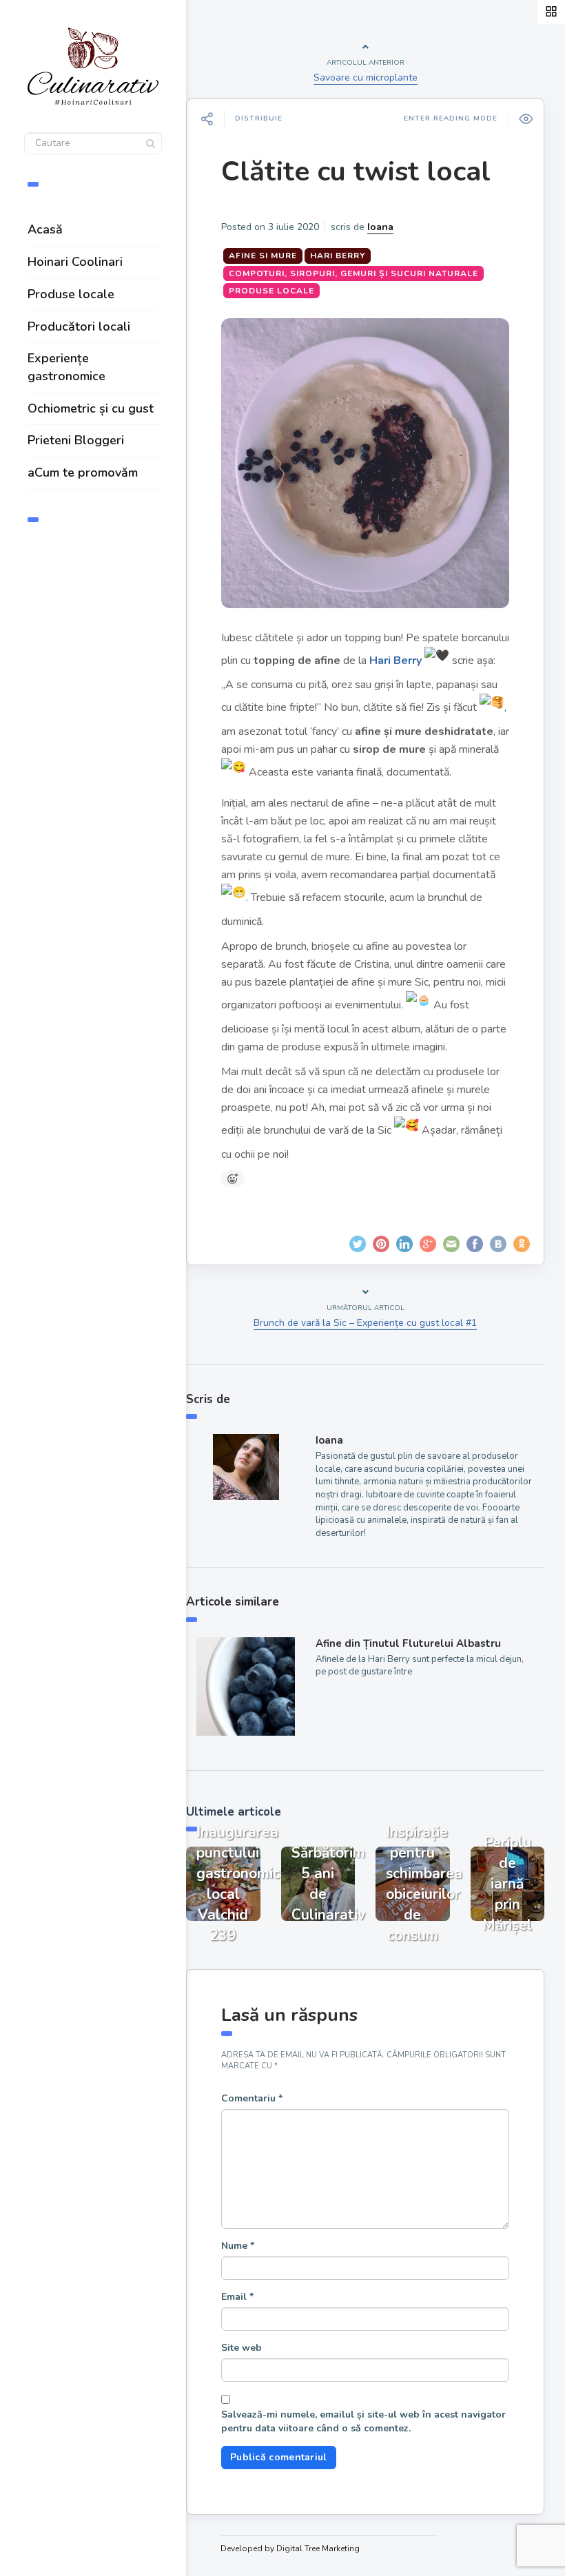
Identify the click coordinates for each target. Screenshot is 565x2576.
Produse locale (71, 294)
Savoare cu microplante (366, 77)
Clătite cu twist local (356, 172)
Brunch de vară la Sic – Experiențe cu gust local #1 (365, 1323)
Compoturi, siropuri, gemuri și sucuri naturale (353, 273)
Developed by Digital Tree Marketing (290, 2548)
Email (237, 2297)
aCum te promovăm (83, 472)
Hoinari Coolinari (75, 262)
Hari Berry (338, 256)
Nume (238, 2246)
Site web (242, 2348)
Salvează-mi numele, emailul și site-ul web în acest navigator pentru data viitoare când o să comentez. (363, 2421)
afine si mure (263, 256)
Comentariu (252, 2098)
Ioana (380, 227)
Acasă (45, 229)
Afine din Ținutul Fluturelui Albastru (408, 1643)
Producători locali (79, 326)
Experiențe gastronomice (66, 367)
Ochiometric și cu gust (91, 408)
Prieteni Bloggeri (76, 440)
